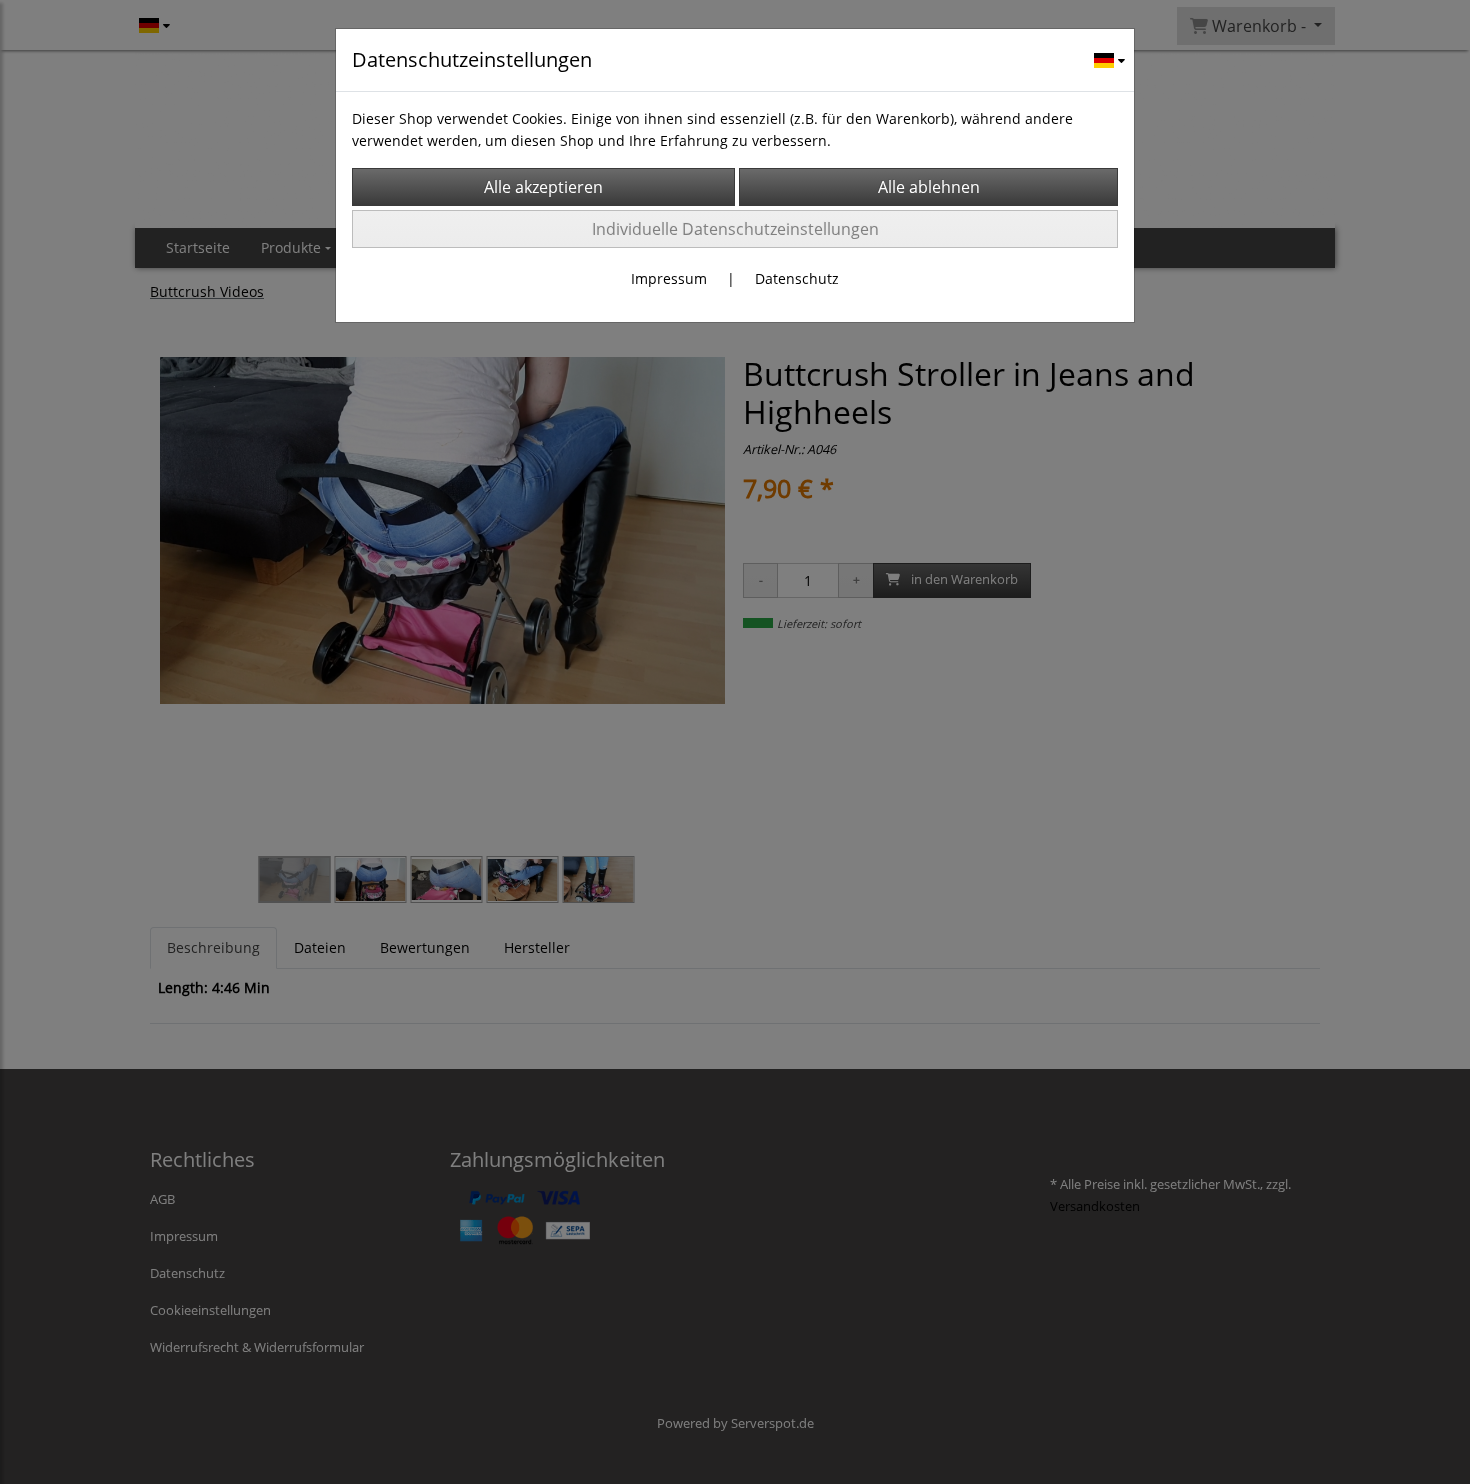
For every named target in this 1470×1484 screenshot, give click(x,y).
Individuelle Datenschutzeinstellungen (735, 229)
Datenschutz (797, 278)
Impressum (669, 278)
